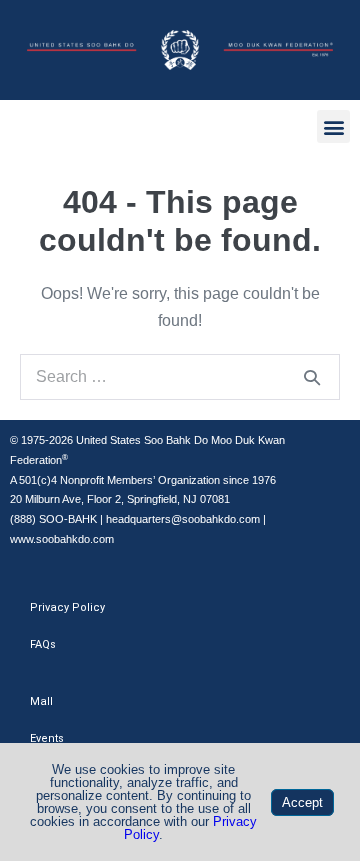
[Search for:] (180, 376)
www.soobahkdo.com (62, 539)
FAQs (43, 644)
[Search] (312, 377)
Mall (41, 701)
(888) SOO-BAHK (53, 519)
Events (47, 738)
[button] (333, 126)
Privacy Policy (67, 607)
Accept (302, 802)
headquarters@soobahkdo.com (183, 519)
